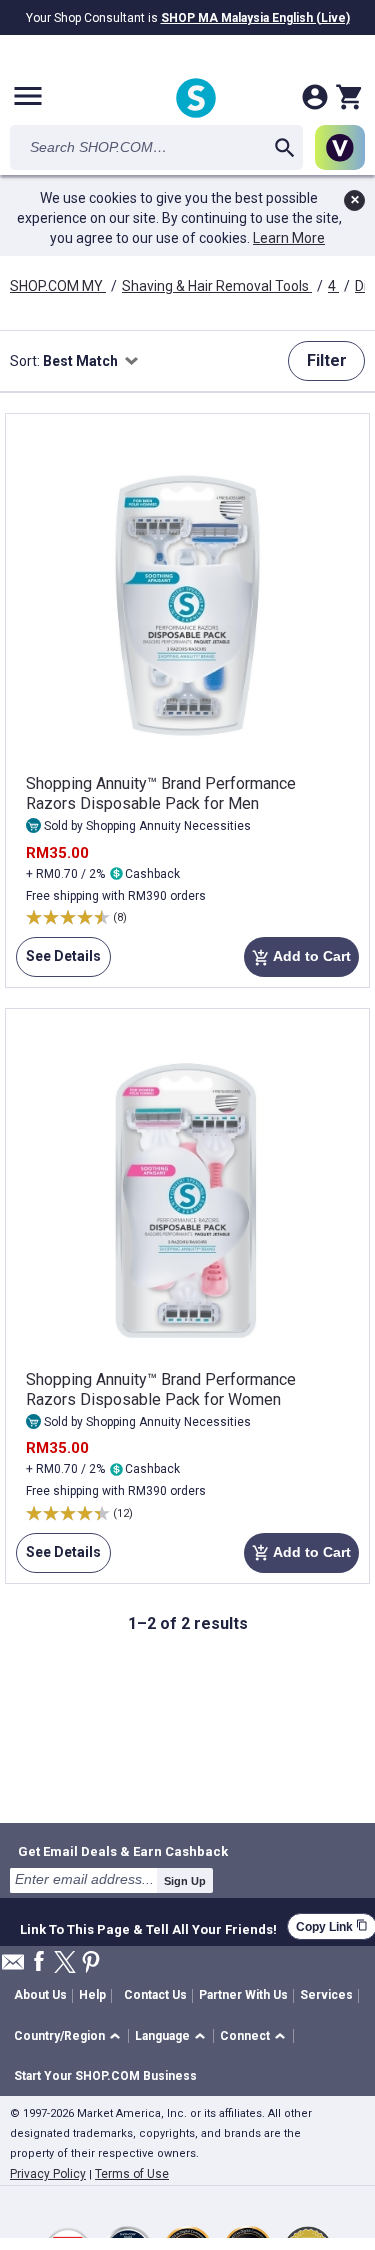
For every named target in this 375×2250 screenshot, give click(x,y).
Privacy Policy (48, 2174)
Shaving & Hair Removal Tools (217, 286)
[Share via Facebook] (39, 1962)
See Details (58, 962)
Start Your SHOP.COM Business (105, 2076)
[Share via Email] (13, 1967)
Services (326, 1995)
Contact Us (155, 1995)
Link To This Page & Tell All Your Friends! (148, 1927)
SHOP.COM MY (58, 286)
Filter (327, 360)
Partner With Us (243, 1995)
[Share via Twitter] (65, 1963)
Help (92, 1995)
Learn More (289, 238)
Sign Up (185, 1881)
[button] (70, 2036)
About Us (40, 1995)
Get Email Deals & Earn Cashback (123, 1851)
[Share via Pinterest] (91, 1963)
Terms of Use (132, 2174)
